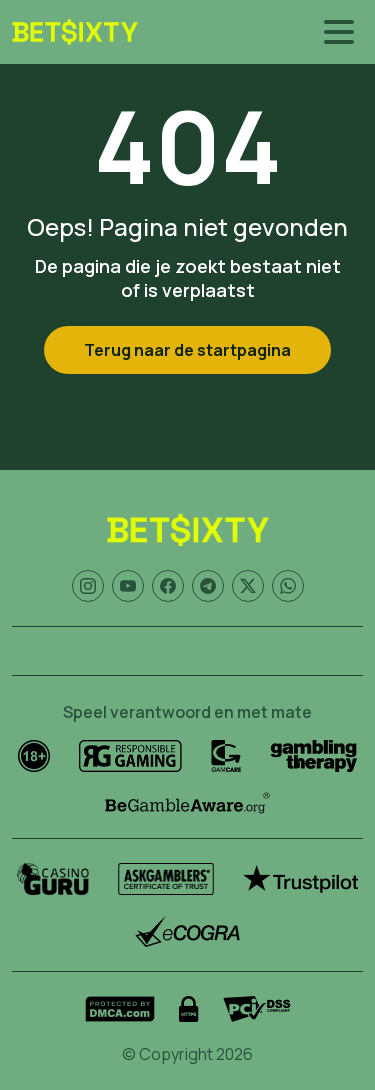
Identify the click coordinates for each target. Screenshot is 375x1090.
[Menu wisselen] (339, 32)
